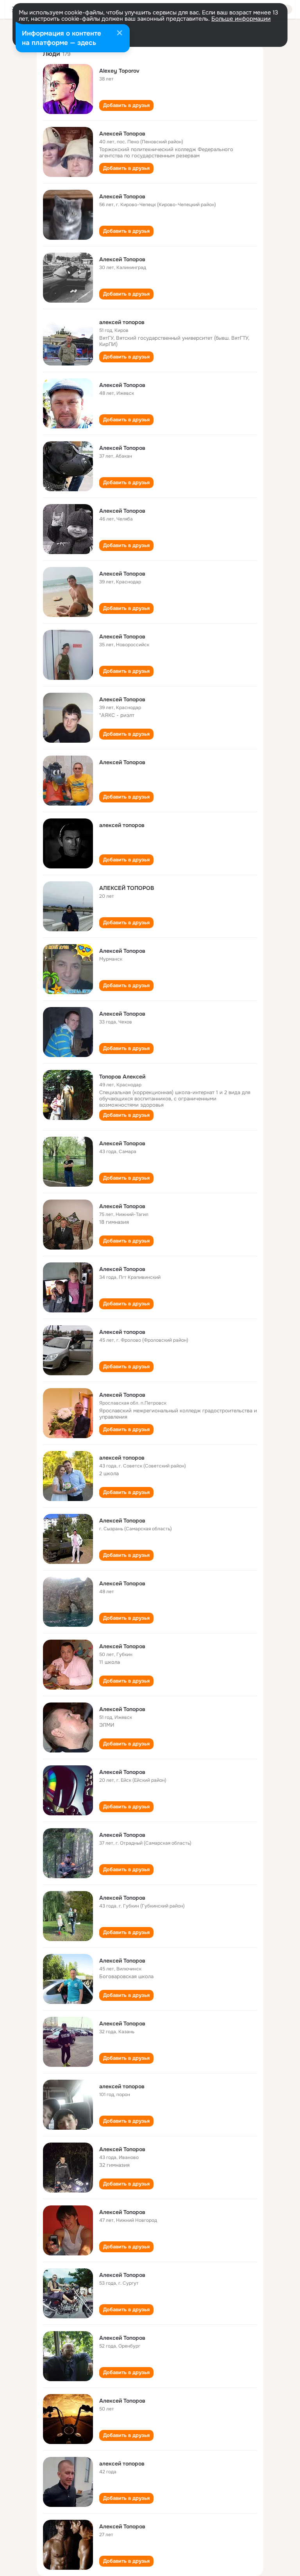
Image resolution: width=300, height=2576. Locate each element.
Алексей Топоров (122, 134)
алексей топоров (122, 322)
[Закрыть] (120, 34)
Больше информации (241, 19)
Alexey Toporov (119, 71)
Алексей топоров (122, 1332)
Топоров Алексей (122, 1077)
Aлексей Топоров (122, 951)
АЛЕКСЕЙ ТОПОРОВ (127, 888)
